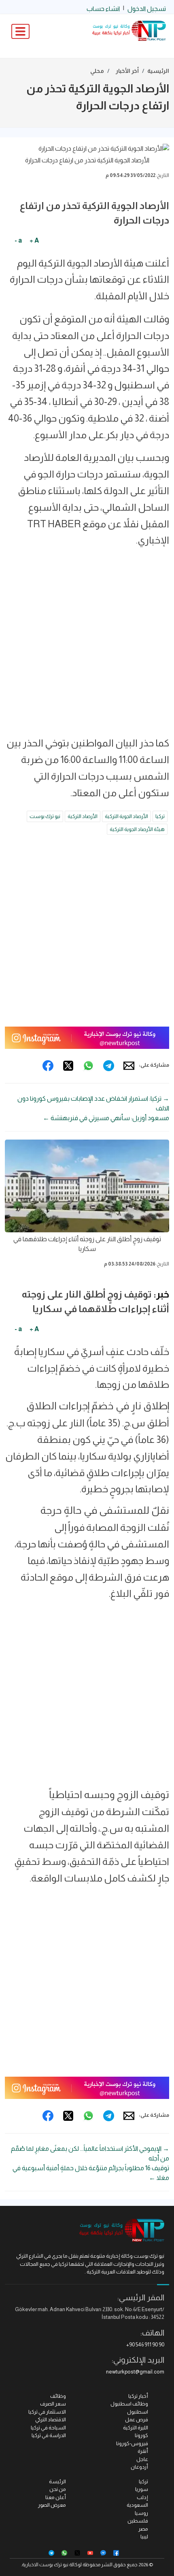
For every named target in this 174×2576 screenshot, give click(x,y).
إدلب (142, 2497)
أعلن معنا (56, 2497)
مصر (143, 2529)
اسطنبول (138, 2412)
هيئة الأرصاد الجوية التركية (137, 829)
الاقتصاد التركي (51, 2419)
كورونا (141, 2435)
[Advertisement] (87, 645)
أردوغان (139, 2467)
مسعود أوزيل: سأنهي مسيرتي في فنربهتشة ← (106, 1118)
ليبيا (144, 2537)
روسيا (141, 2513)
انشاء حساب (103, 9)
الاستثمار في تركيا (47, 2412)
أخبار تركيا (138, 2396)
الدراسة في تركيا (49, 2435)
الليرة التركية (136, 2428)
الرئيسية (158, 71)
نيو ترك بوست (45, 816)
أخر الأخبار (127, 71)
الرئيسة (57, 2481)
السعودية (137, 2505)
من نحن (58, 2489)
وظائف (58, 2396)
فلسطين (138, 2521)
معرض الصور (52, 2505)
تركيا (160, 816)
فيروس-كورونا (132, 2443)
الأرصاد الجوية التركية (126, 816)
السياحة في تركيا (48, 2428)
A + (34, 240)
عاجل (142, 2459)
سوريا (142, 2489)
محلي (97, 71)
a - (18, 240)
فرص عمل (137, 2419)
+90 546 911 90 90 (145, 2345)
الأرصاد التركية (83, 816)
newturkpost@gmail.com (135, 2372)
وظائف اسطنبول (129, 2404)
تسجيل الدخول (147, 9)
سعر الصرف (53, 2404)
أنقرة (143, 2451)
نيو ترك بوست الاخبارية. (45, 2565)
